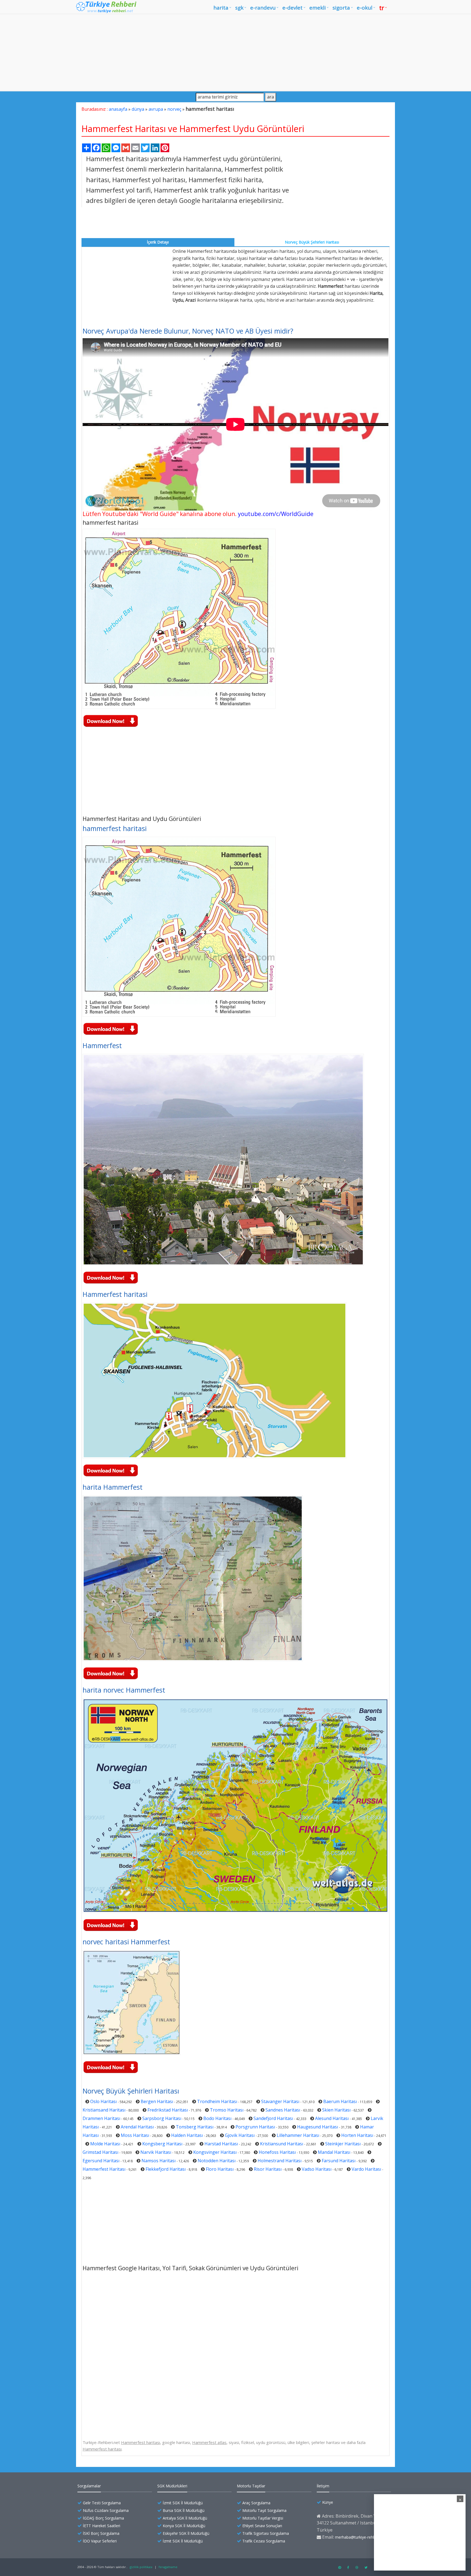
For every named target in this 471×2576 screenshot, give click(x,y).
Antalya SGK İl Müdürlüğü (185, 2518)
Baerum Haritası (340, 2101)
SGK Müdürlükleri (172, 2486)
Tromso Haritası (227, 2110)
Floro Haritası (220, 2169)
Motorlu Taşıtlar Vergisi (263, 2518)
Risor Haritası (268, 2169)
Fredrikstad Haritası (168, 2110)
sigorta (341, 8)
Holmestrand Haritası (280, 2161)
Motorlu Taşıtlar (251, 2486)
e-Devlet (292, 8)
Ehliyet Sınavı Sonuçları (262, 2526)
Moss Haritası (135, 2135)
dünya (138, 109)
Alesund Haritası (332, 2118)
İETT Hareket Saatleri (102, 2526)
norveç (174, 109)
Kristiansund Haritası (282, 2144)
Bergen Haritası (157, 2101)
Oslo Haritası (103, 2101)
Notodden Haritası (217, 2161)
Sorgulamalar (89, 2486)
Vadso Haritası (317, 2169)
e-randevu (263, 8)
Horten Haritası (357, 2135)
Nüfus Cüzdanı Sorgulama (106, 2510)
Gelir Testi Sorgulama (102, 2503)
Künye (328, 2502)
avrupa (156, 109)
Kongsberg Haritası (162, 2144)
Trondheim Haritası (217, 2101)
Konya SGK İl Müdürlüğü (184, 2526)
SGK (239, 8)
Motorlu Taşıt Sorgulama (264, 2510)
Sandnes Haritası (283, 2110)
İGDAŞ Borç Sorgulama (103, 2518)
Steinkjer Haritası (343, 2144)
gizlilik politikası (141, 2567)
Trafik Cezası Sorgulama (264, 2541)
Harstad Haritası (221, 2144)
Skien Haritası (336, 2110)
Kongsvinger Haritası (215, 2152)
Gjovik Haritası (240, 2135)
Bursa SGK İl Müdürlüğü (184, 2510)
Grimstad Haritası (100, 2152)
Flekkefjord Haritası (166, 2169)
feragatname (168, 2567)
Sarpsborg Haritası (162, 2118)
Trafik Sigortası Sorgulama (266, 2533)
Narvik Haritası (156, 2152)
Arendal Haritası (137, 2127)
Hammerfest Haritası (104, 2169)
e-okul (365, 8)
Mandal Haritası (334, 2152)
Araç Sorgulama (256, 2503)
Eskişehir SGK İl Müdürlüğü (186, 2533)
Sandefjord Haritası (273, 2118)
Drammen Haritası (101, 2118)
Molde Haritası (105, 2144)
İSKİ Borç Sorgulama (101, 2533)
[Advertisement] (235, 52)
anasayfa (118, 109)
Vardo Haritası (366, 2169)
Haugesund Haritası (318, 2127)
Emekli (318, 8)
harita (221, 8)
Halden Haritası (187, 2135)
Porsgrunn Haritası (255, 2127)
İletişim (323, 2486)
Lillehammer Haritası (298, 2135)
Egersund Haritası (101, 2161)
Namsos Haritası (158, 2161)
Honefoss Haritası (277, 2152)
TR (382, 8)
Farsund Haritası (339, 2161)
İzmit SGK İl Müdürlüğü (183, 2503)
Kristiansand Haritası (104, 2110)
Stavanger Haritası (280, 2101)
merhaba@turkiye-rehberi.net (361, 2537)
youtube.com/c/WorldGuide (276, 514)
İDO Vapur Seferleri (100, 2541)
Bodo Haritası (217, 2118)
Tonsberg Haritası (195, 2127)
